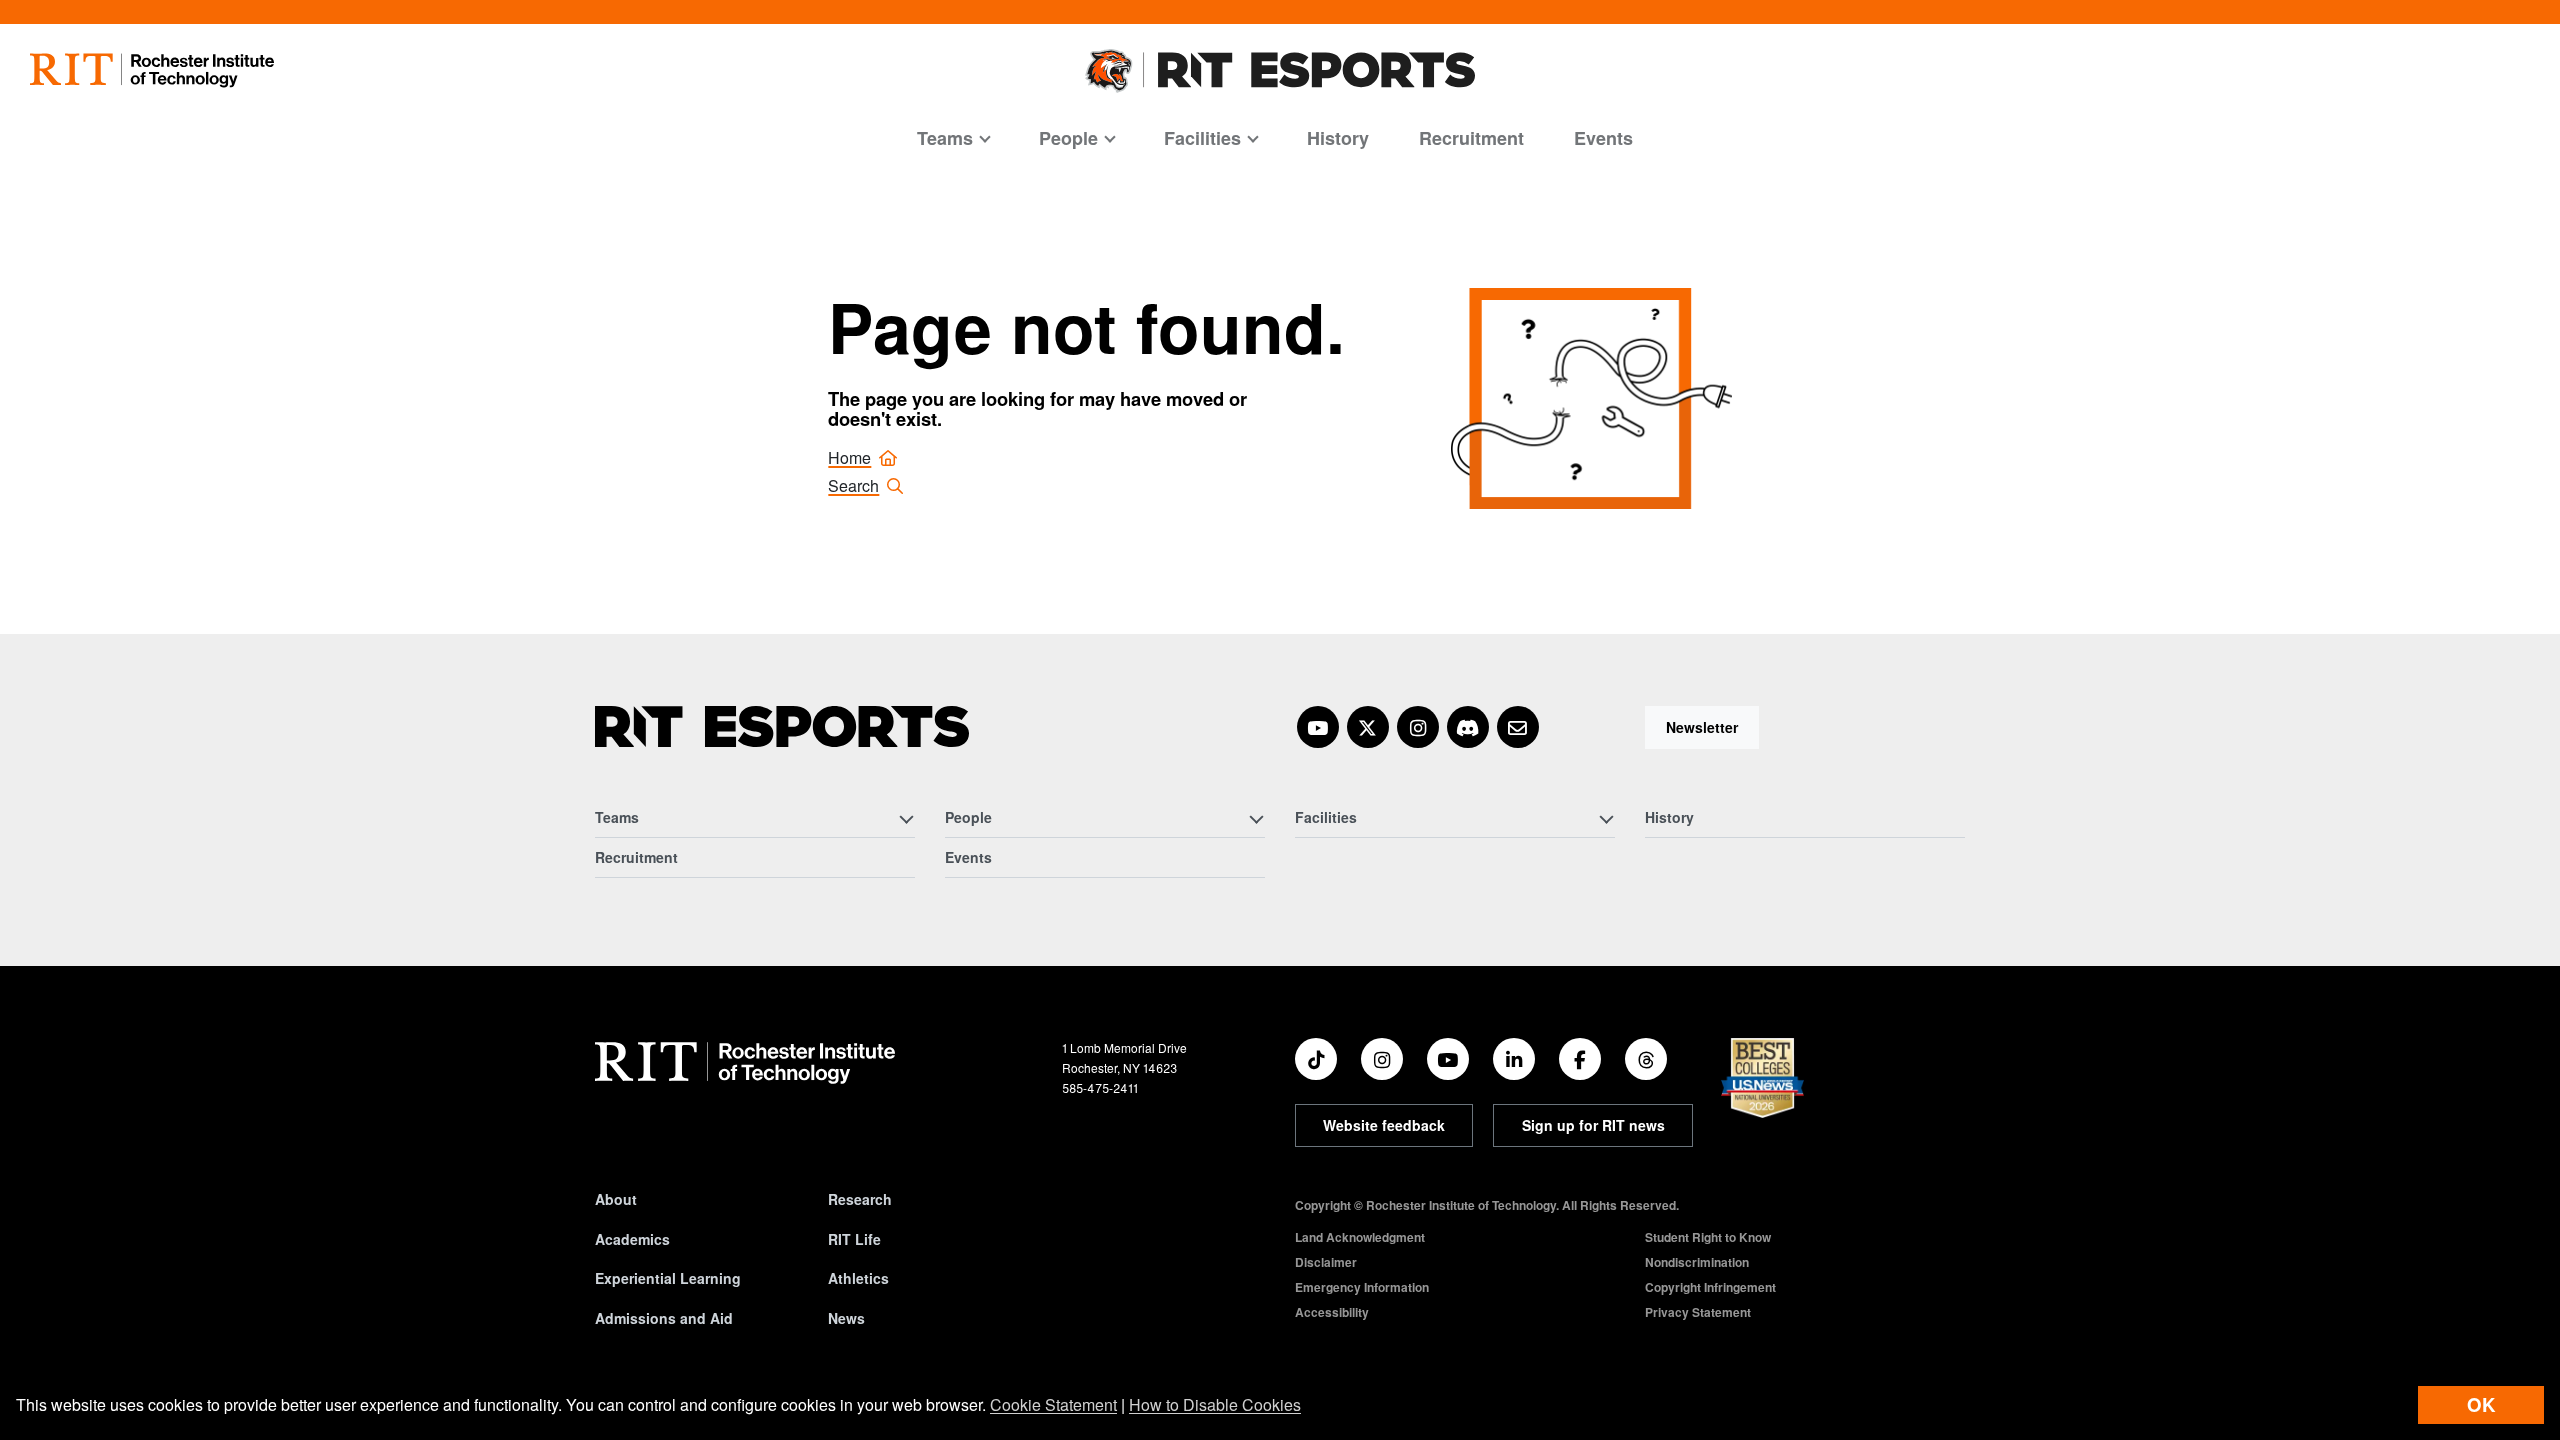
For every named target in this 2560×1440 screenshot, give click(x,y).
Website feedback (1384, 1125)
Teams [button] (945, 138)
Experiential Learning (668, 1278)
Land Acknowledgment (1360, 1237)
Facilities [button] (1202, 138)
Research (860, 1199)
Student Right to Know (1708, 1237)
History (1338, 138)
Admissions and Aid (664, 1318)
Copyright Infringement (1710, 1287)
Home (849, 457)
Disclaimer (1326, 1262)
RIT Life (854, 1239)
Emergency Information (1362, 1287)
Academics (632, 1239)
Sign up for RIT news (1593, 1125)
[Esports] (782, 726)
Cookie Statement (1053, 1404)
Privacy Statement (1698, 1312)
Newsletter (1702, 727)
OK (2481, 1404)
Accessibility (1332, 1312)
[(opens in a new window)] (1318, 727)
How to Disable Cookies (1215, 1404)
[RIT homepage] (152, 70)
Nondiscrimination (1697, 1262)
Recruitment (1471, 138)
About (616, 1199)
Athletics (858, 1278)
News (846, 1318)
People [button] (1068, 138)
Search (853, 485)
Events (1603, 138)
